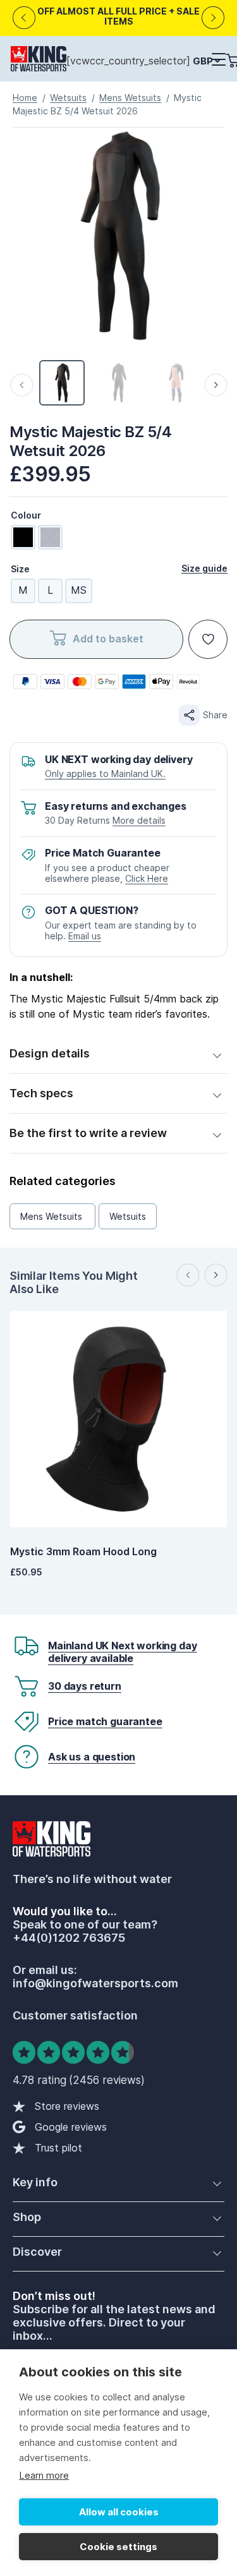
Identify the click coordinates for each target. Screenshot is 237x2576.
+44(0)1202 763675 (69, 1938)
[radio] (23, 537)
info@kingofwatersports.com (95, 1983)
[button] (218, 60)
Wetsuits (68, 98)
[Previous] (24, 18)
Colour (26, 515)
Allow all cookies (119, 2512)
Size (20, 569)
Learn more (44, 2475)
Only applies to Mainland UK (104, 773)
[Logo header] (39, 61)
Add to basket (108, 639)
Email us (85, 936)
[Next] (213, 18)
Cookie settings (118, 2547)
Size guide (204, 568)
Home (25, 98)
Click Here (147, 878)
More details (139, 820)
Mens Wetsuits (130, 98)
